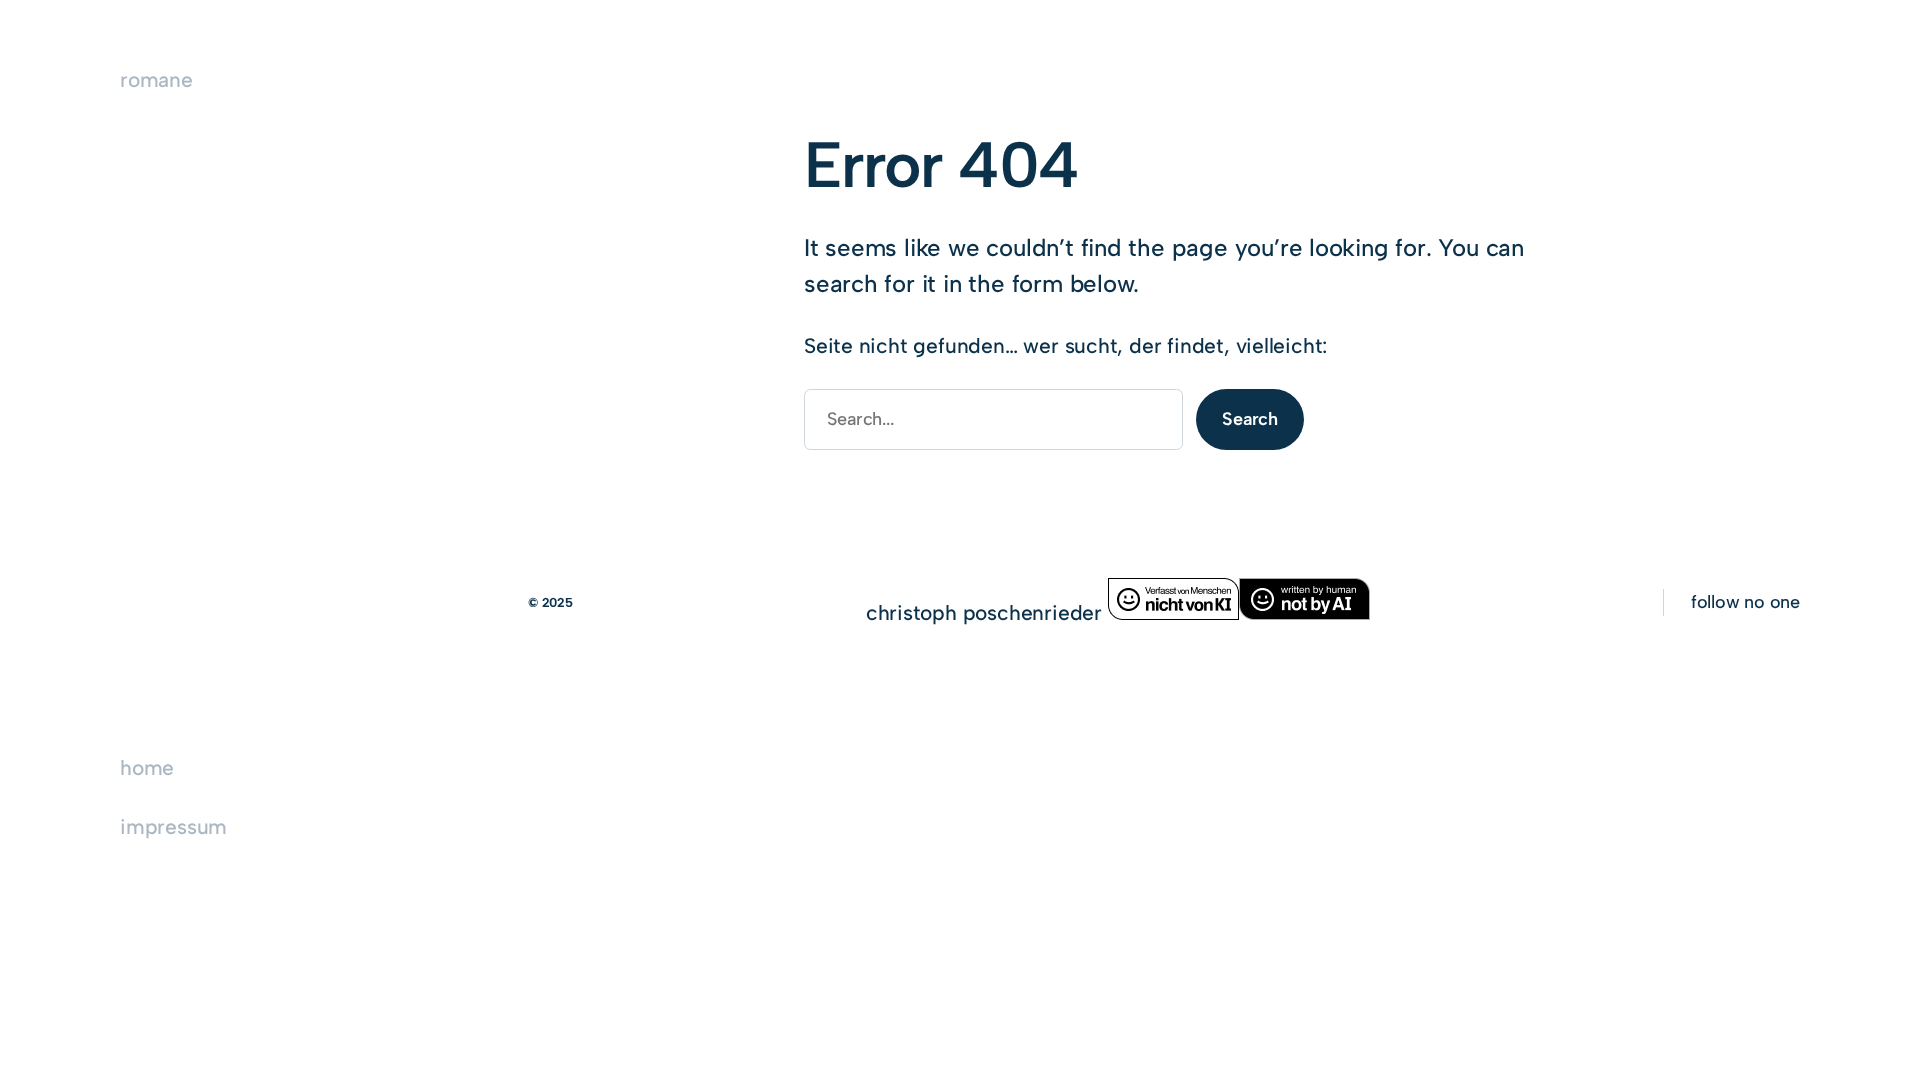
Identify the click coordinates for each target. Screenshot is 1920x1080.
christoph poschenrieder (987, 612)
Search (1250, 419)
